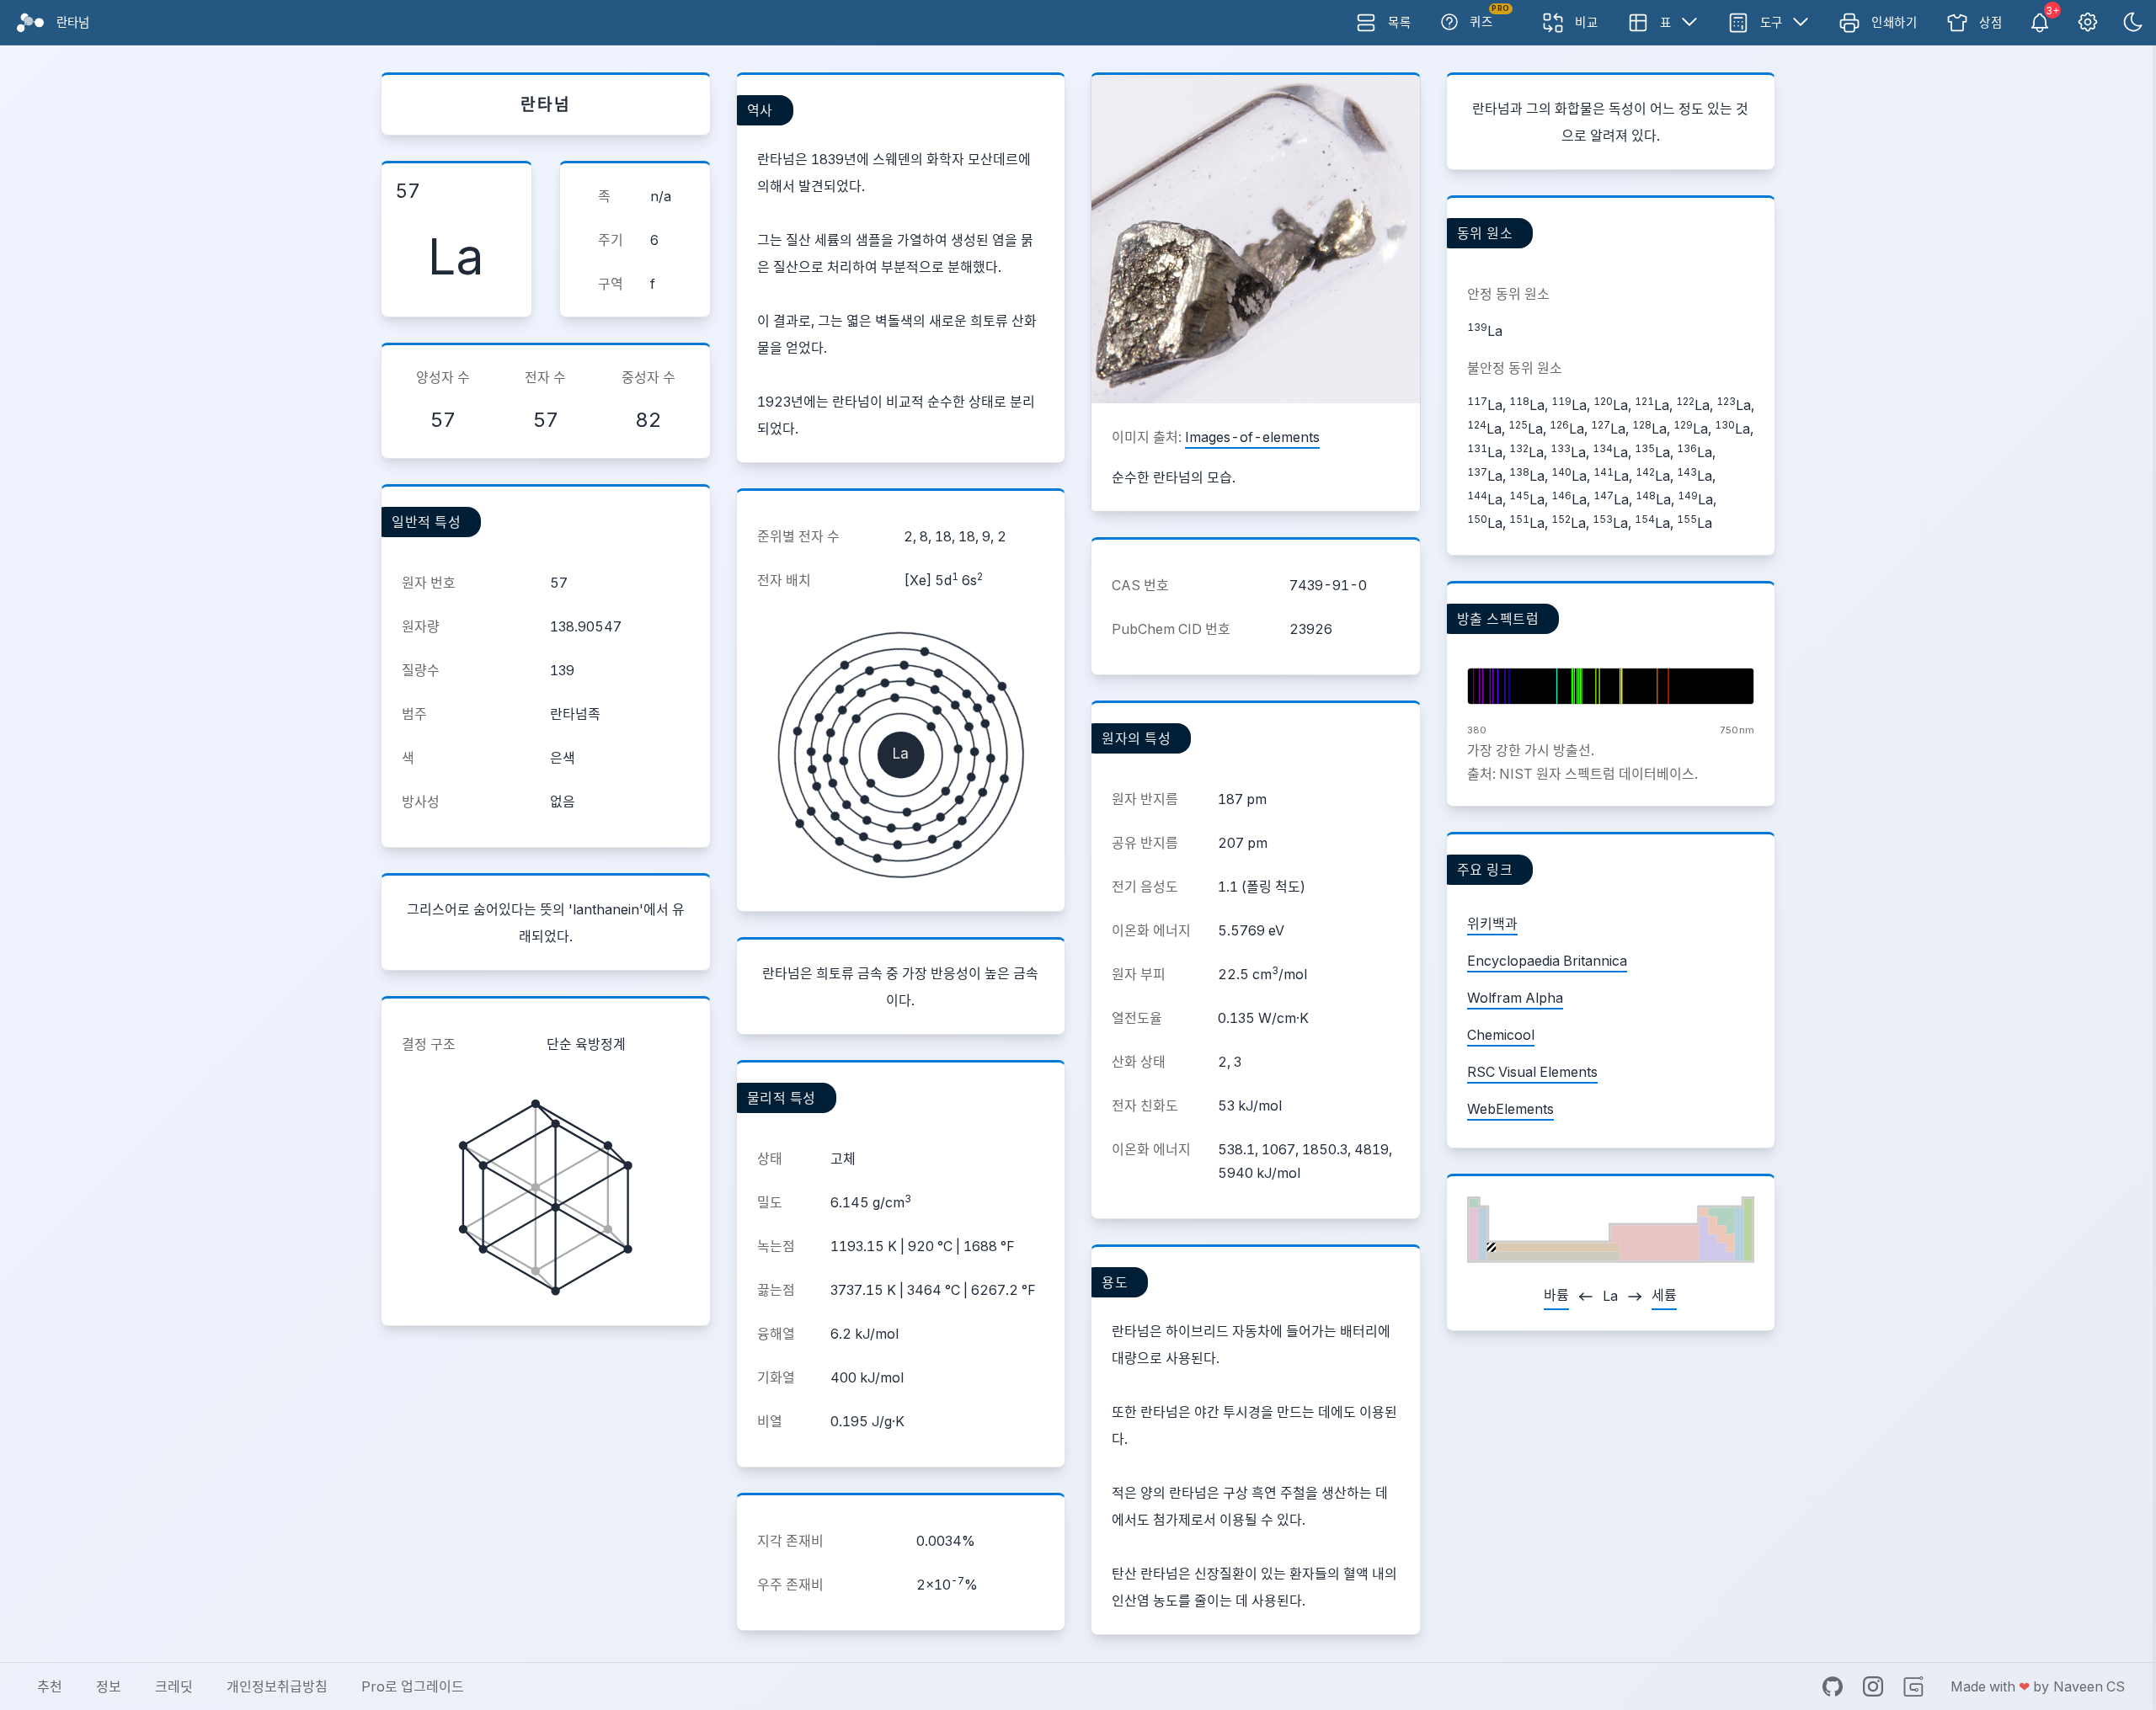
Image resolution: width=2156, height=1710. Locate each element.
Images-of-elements (1252, 437)
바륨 (1556, 1295)
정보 (109, 1686)
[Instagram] (1873, 1686)
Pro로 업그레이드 (413, 1686)
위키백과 (1492, 924)
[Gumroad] (1913, 1686)
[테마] (2133, 23)
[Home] (30, 23)
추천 (50, 1686)
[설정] (2088, 23)
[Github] (1833, 1686)
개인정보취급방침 (277, 1686)
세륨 (1664, 1295)
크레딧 (174, 1686)
